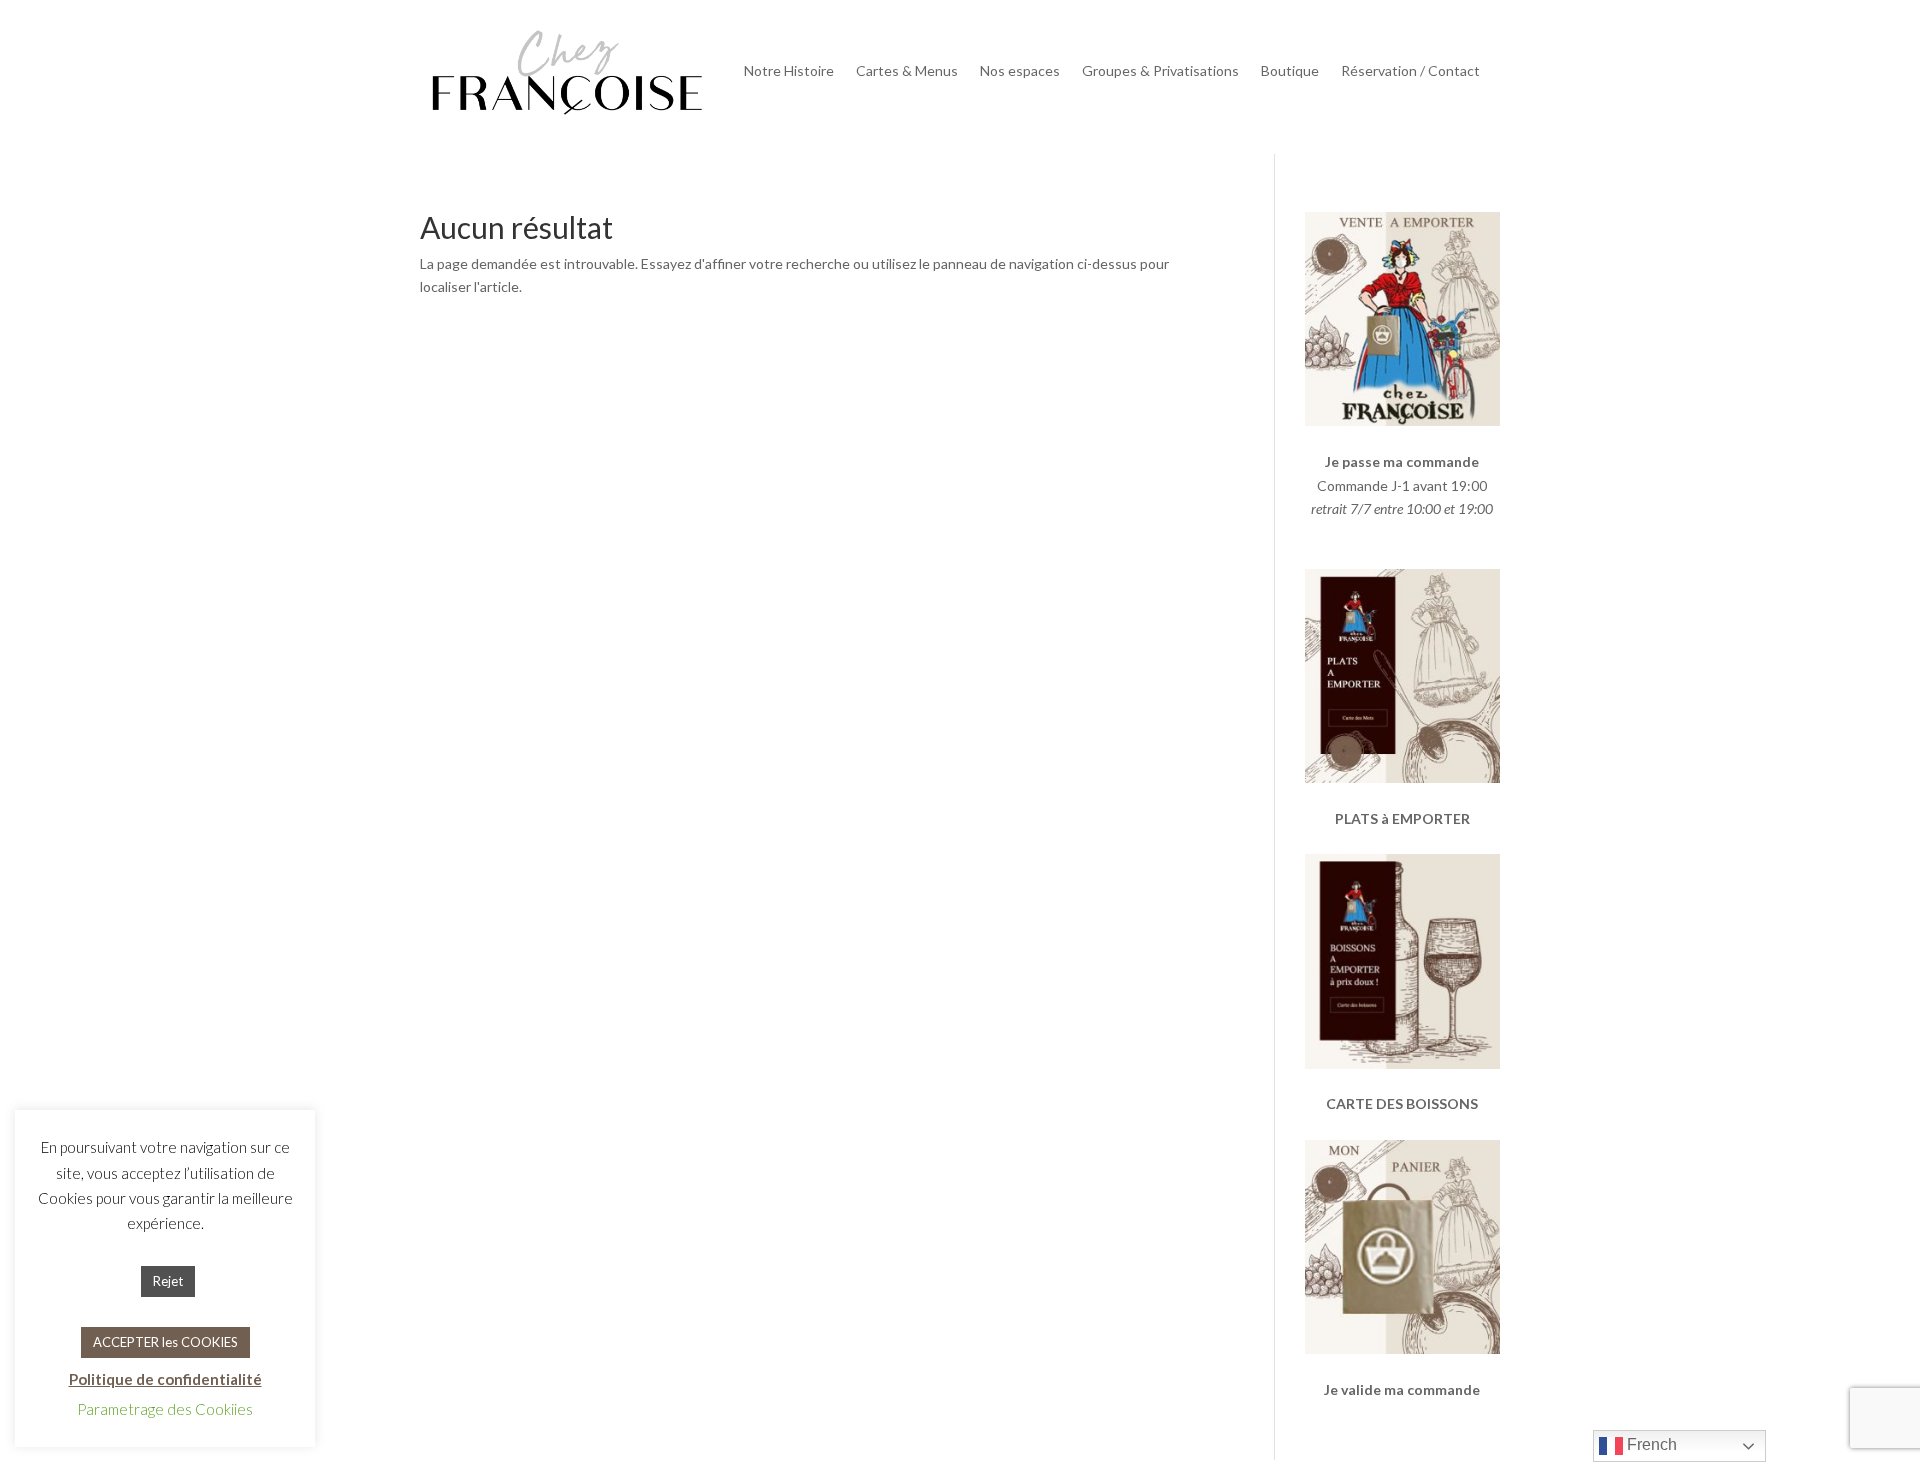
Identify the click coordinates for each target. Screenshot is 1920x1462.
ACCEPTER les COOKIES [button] (165, 1342)
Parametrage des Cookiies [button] (165, 1409)
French (1650, 1444)
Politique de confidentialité (165, 1379)
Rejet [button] (168, 1281)
